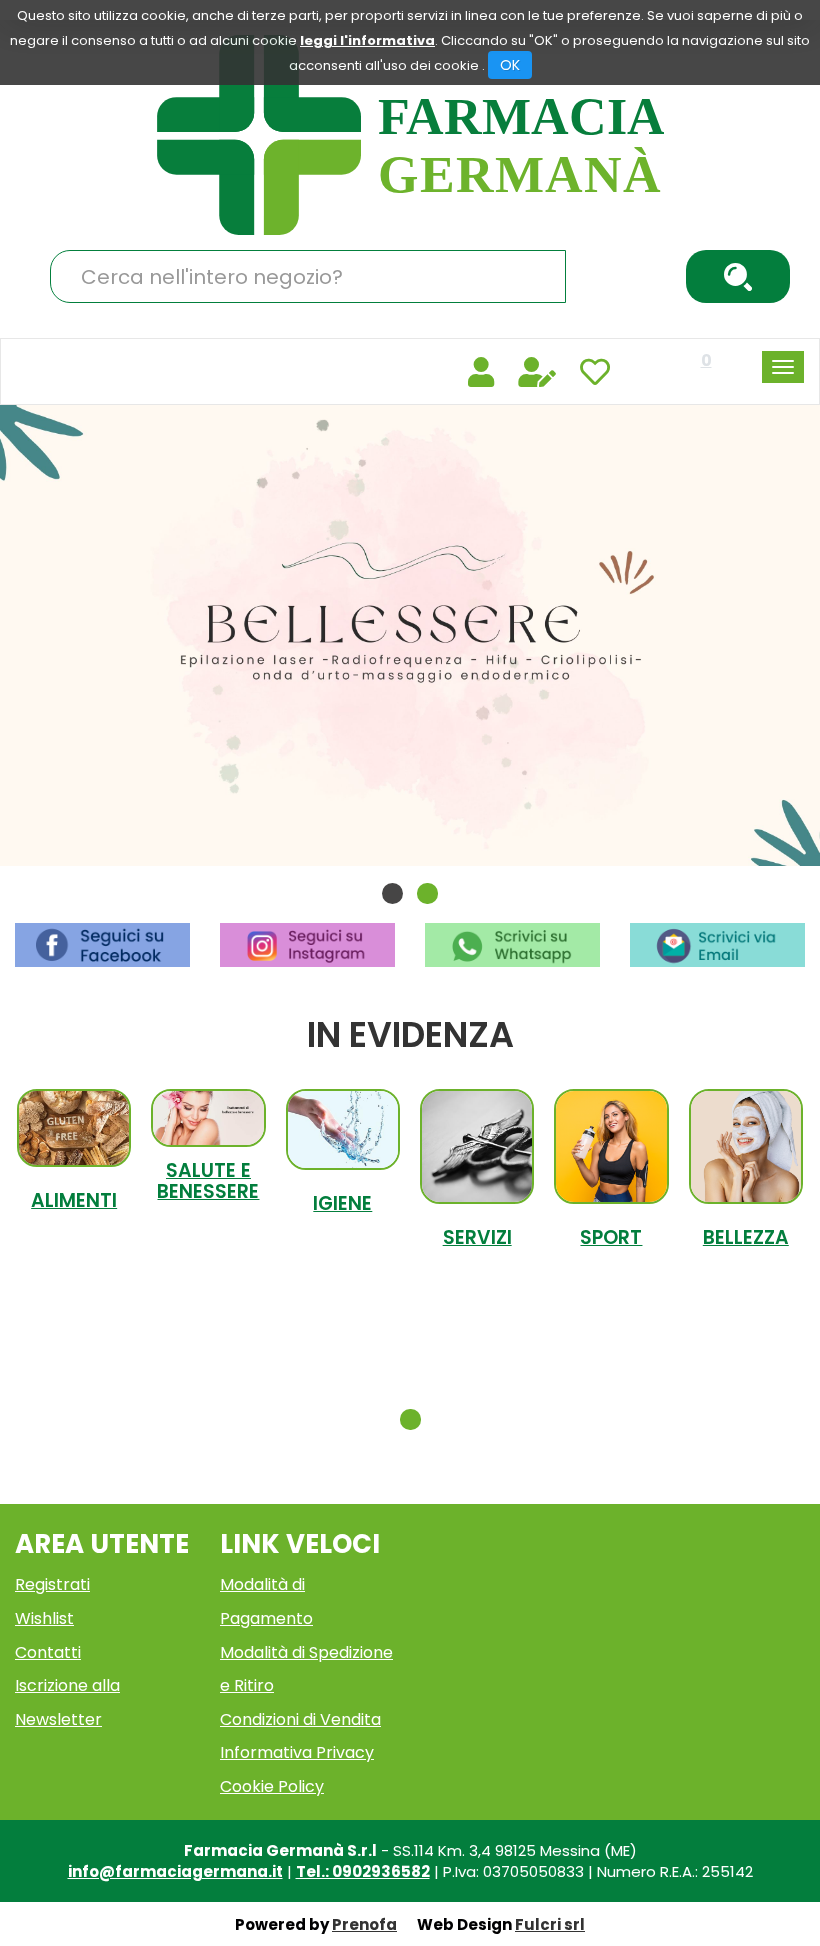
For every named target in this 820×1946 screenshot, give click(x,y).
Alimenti (74, 1200)
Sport (611, 1237)
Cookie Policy (272, 1786)
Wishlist (44, 1618)
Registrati (52, 1584)
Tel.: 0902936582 (363, 1871)
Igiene (342, 1203)
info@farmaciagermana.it (175, 1871)
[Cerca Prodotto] (738, 276)
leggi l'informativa (367, 40)
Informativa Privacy (297, 1752)
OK (510, 65)
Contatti (48, 1652)
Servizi (477, 1237)
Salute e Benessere (208, 1181)
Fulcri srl (550, 1924)
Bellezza (746, 1237)
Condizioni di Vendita (300, 1719)
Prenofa (364, 1924)
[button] (392, 893)
